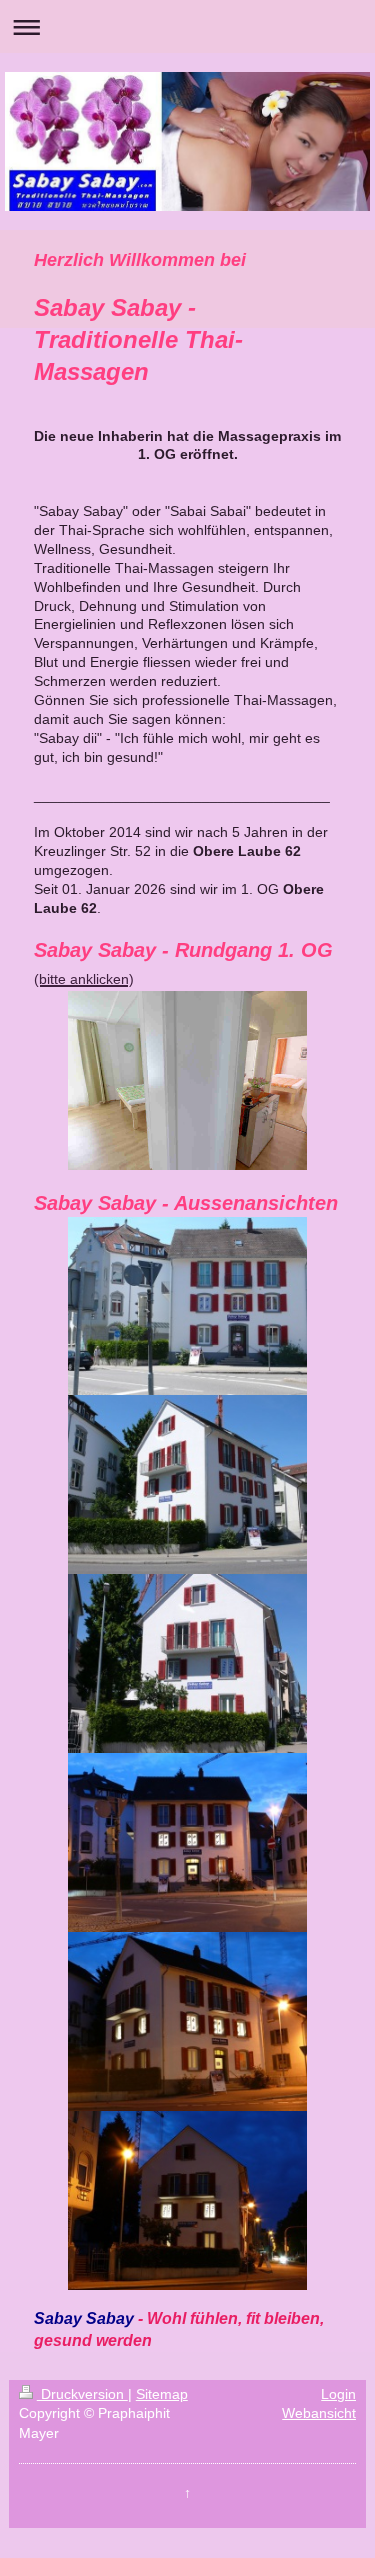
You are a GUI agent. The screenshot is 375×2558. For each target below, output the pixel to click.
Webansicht (319, 2413)
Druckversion (82, 2394)
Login (338, 2394)
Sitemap (162, 2394)
